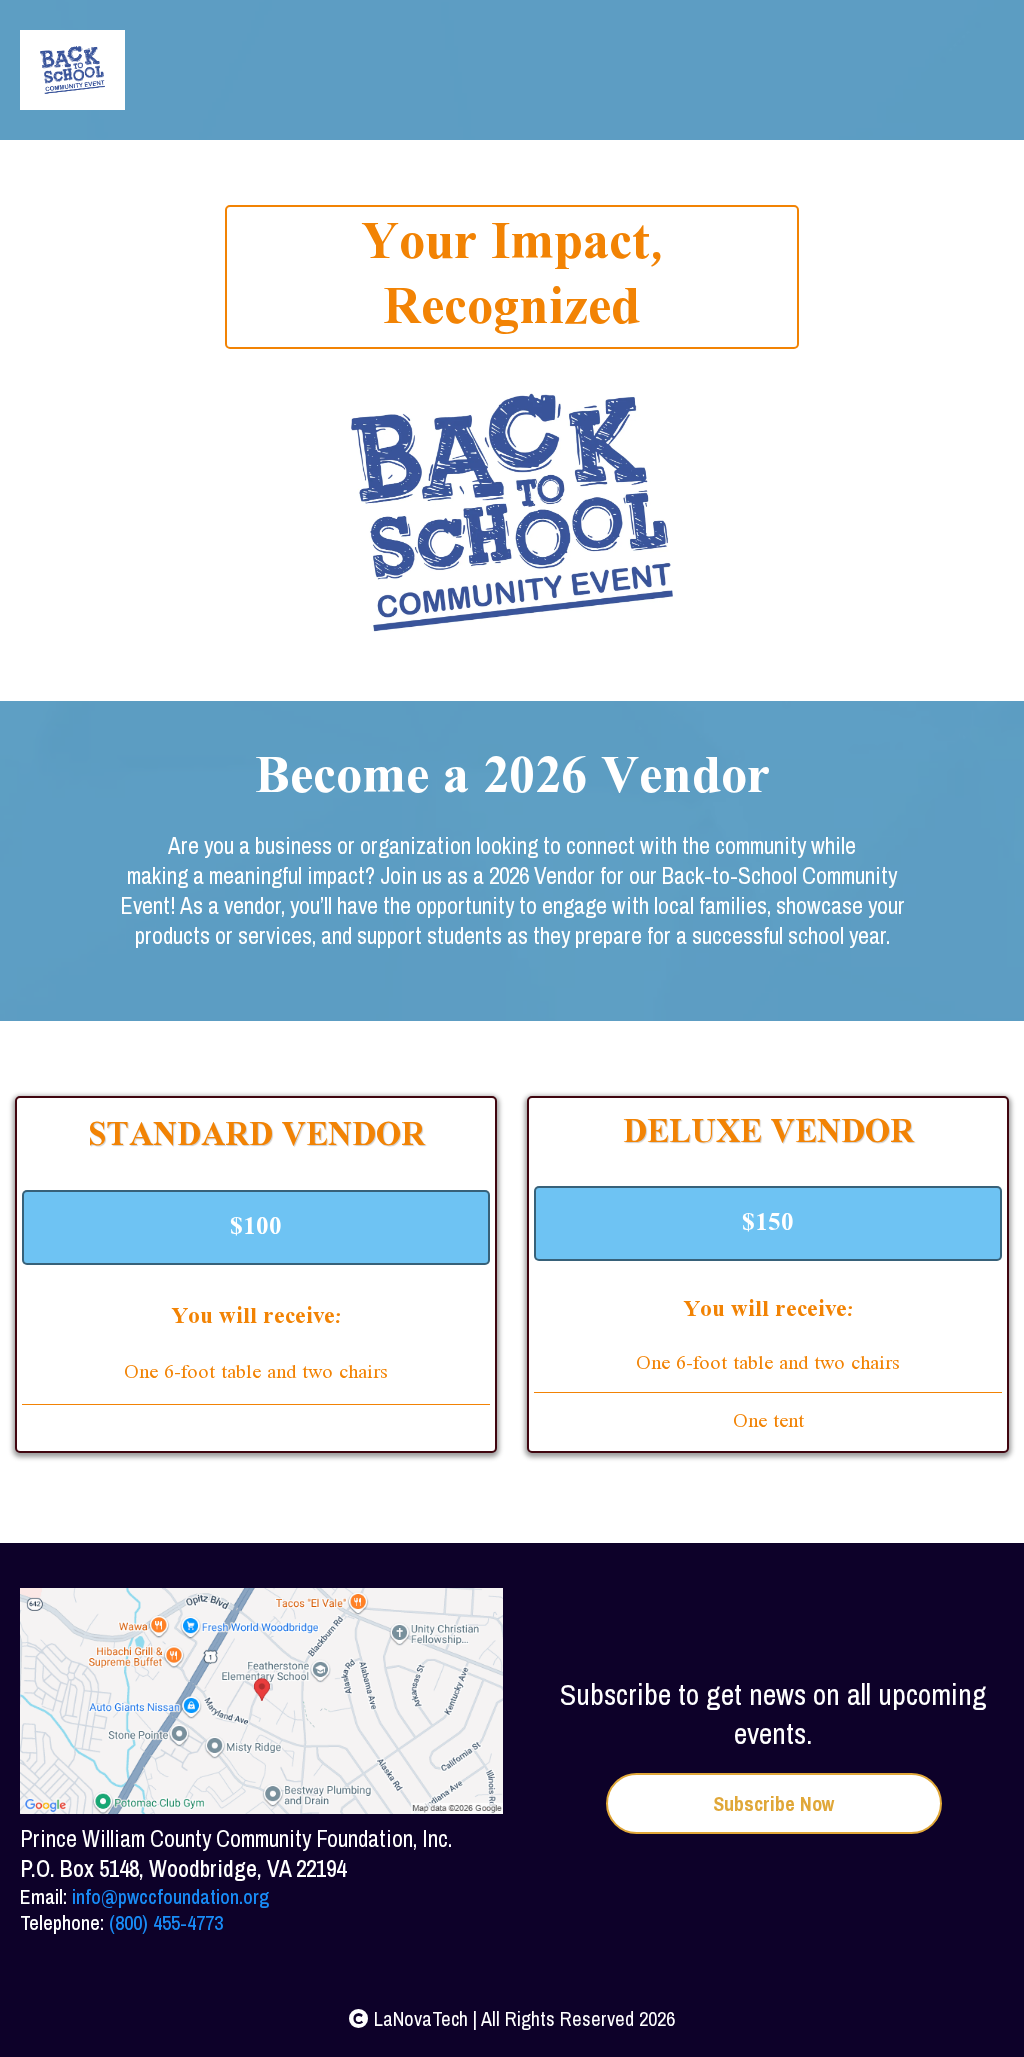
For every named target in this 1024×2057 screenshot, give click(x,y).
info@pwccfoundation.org (170, 1896)
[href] (261, 1701)
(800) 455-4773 (166, 1922)
